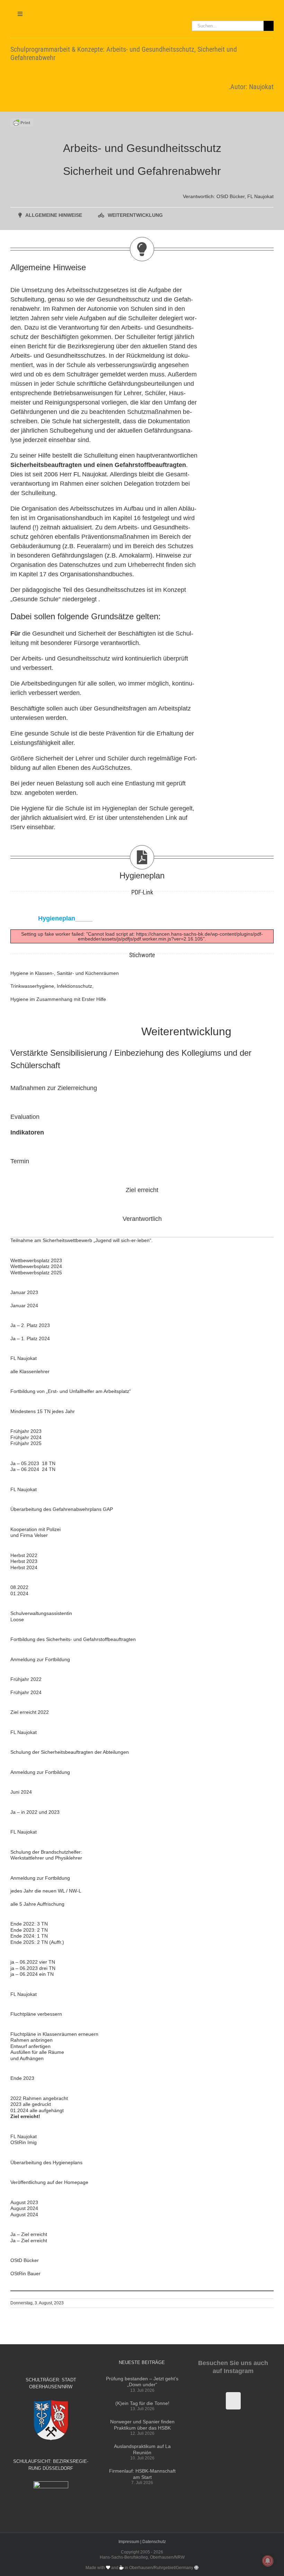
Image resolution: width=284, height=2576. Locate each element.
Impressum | (130, 2542)
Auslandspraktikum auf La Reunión (142, 2449)
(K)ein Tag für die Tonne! (142, 2403)
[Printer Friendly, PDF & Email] (22, 122)
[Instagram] (233, 2401)
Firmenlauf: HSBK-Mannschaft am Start (142, 2474)
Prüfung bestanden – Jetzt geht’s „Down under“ (142, 2382)
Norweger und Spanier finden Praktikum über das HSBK (142, 2425)
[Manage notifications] (268, 2561)
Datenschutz (154, 2542)
